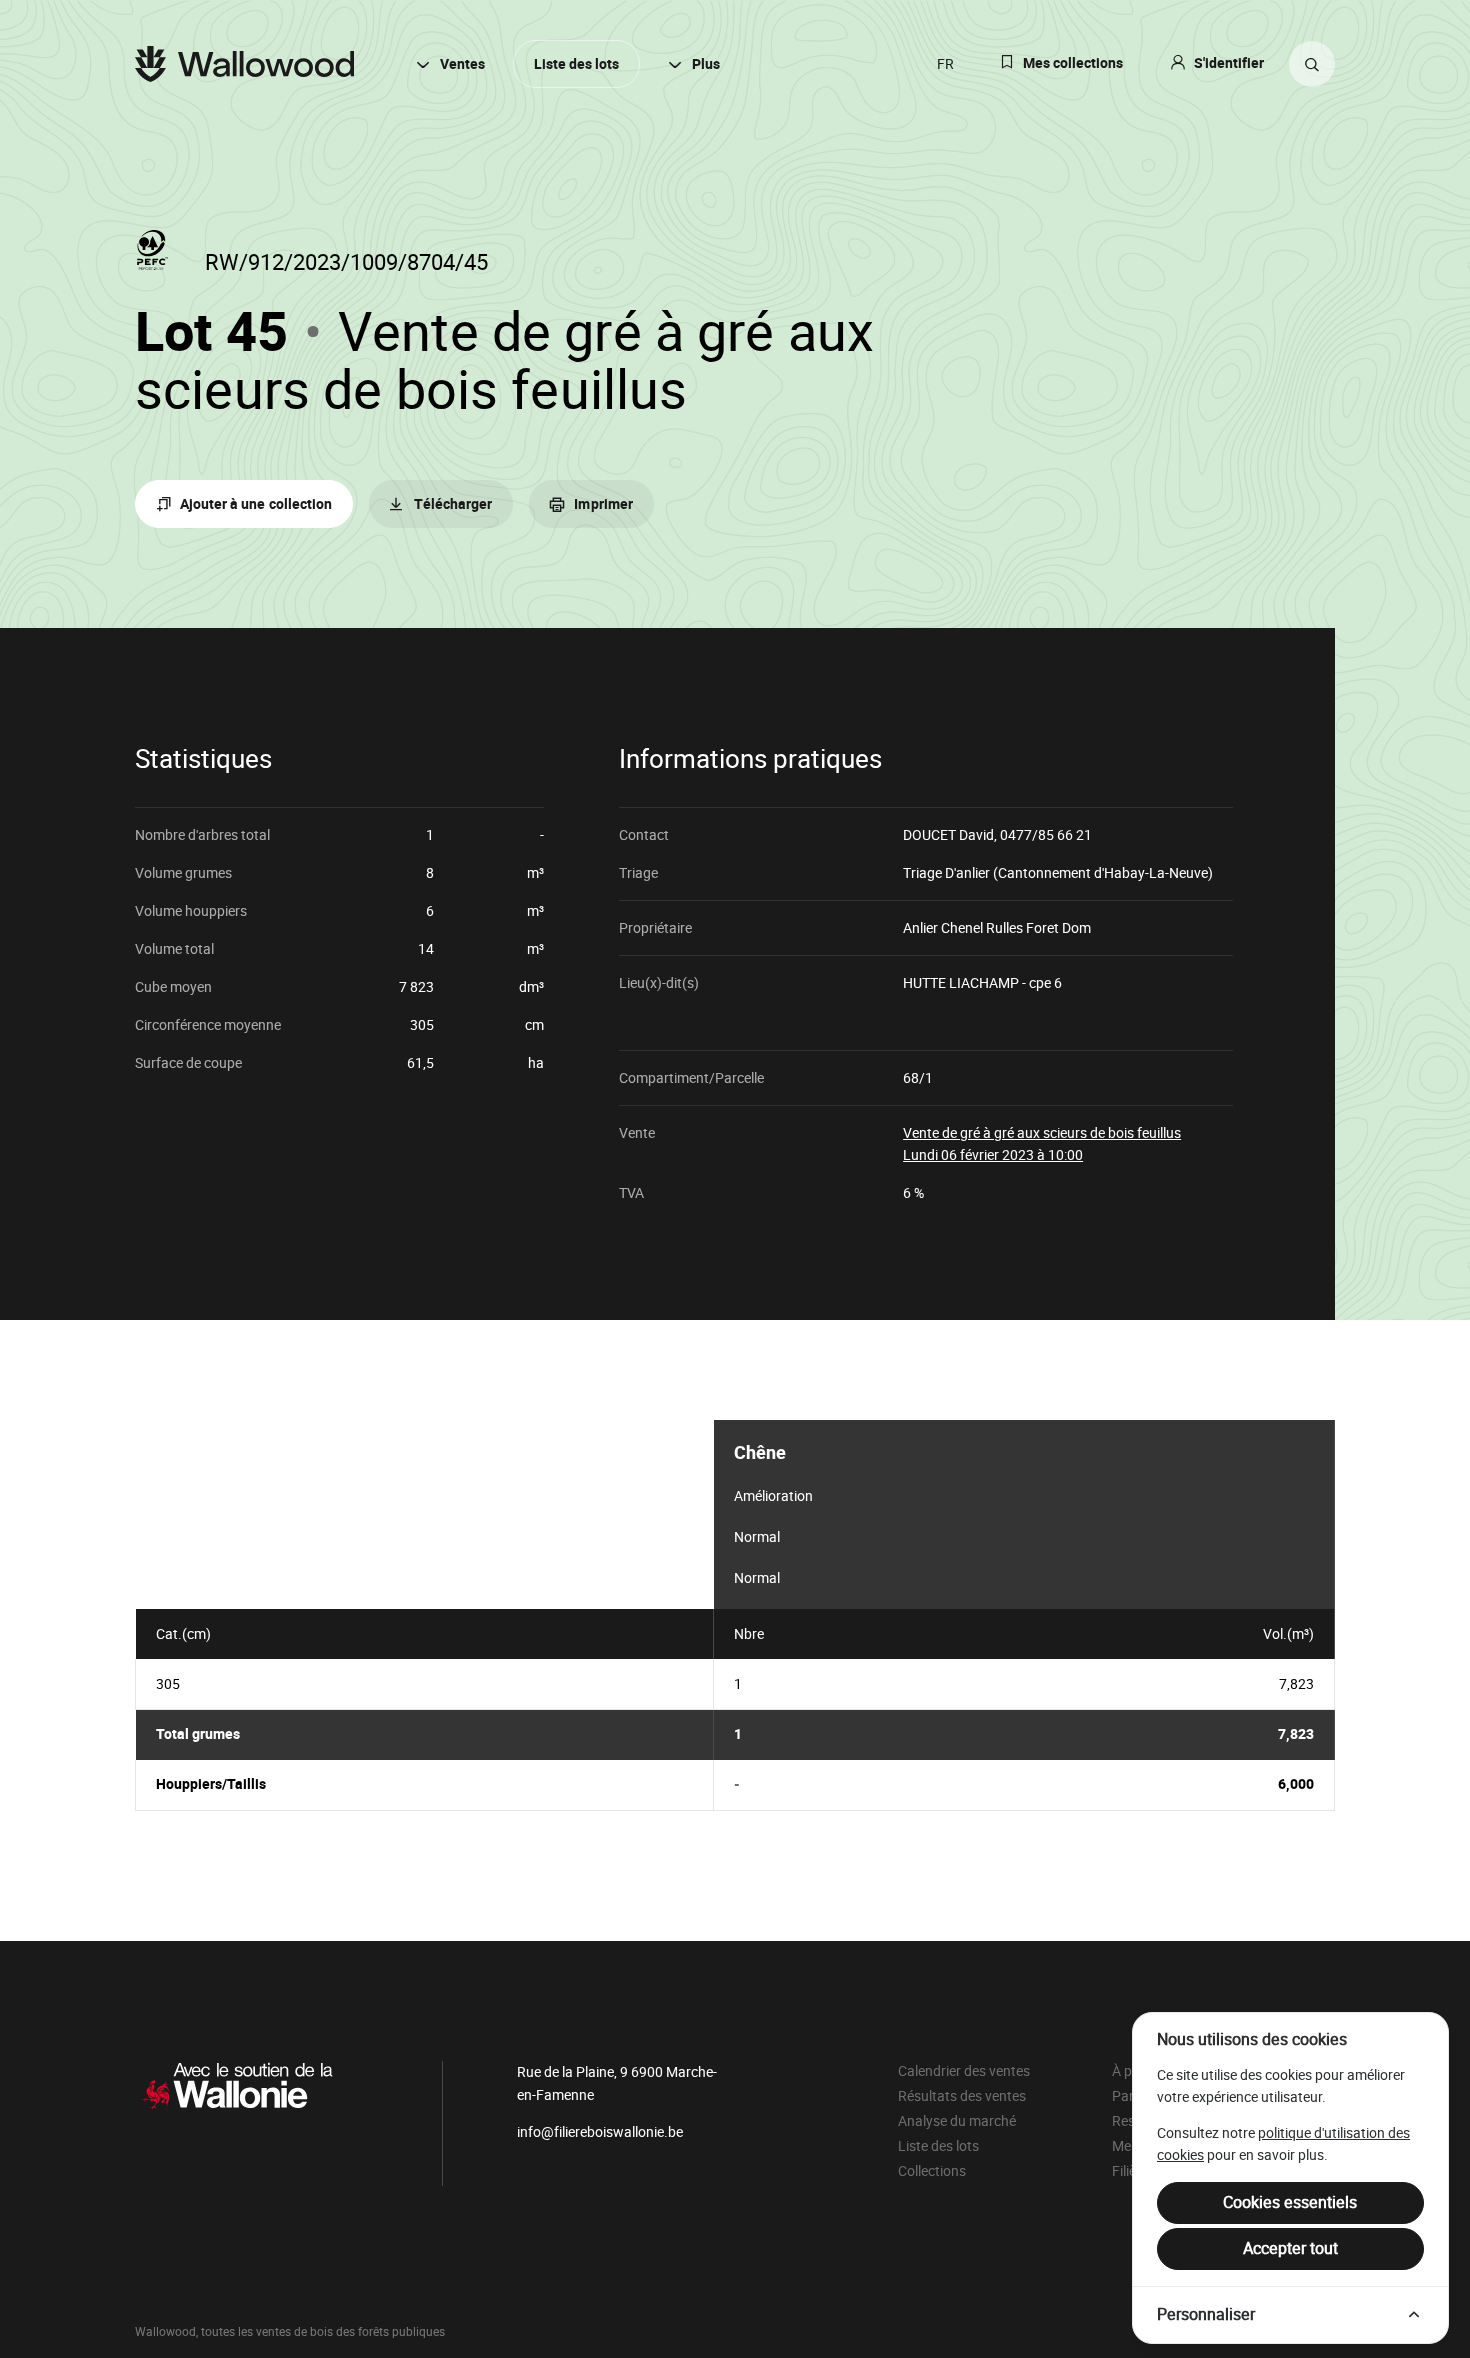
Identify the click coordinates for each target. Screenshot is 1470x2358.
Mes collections (1073, 63)
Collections (932, 2171)
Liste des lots (576, 64)
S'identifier (1229, 63)
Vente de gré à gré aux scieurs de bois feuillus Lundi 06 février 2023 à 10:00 (1042, 1143)
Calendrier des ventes (964, 2071)
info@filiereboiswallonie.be (600, 2132)
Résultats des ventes (962, 2096)
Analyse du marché (957, 2121)
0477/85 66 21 (1046, 835)
